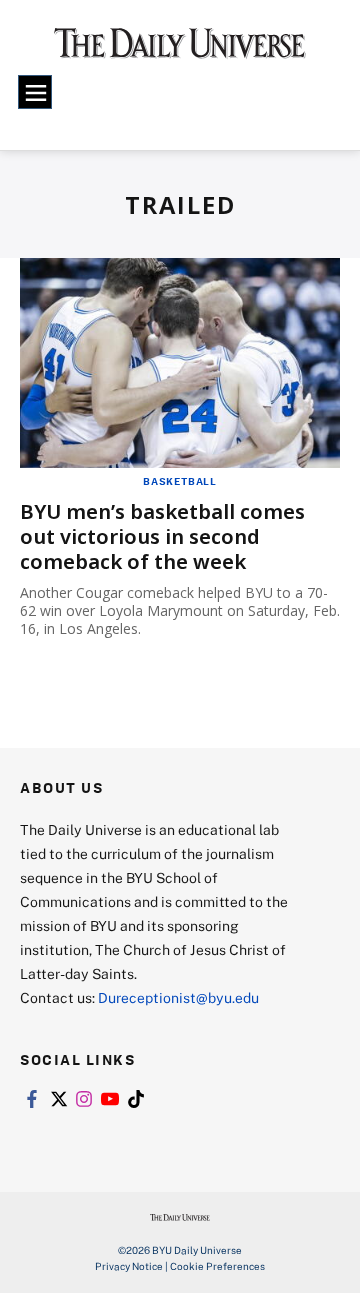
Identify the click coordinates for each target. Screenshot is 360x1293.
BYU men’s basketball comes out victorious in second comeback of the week (162, 536)
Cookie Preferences (217, 1266)
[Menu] (35, 92)
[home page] (180, 50)
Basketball (180, 481)
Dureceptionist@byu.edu (178, 997)
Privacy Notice (129, 1266)
